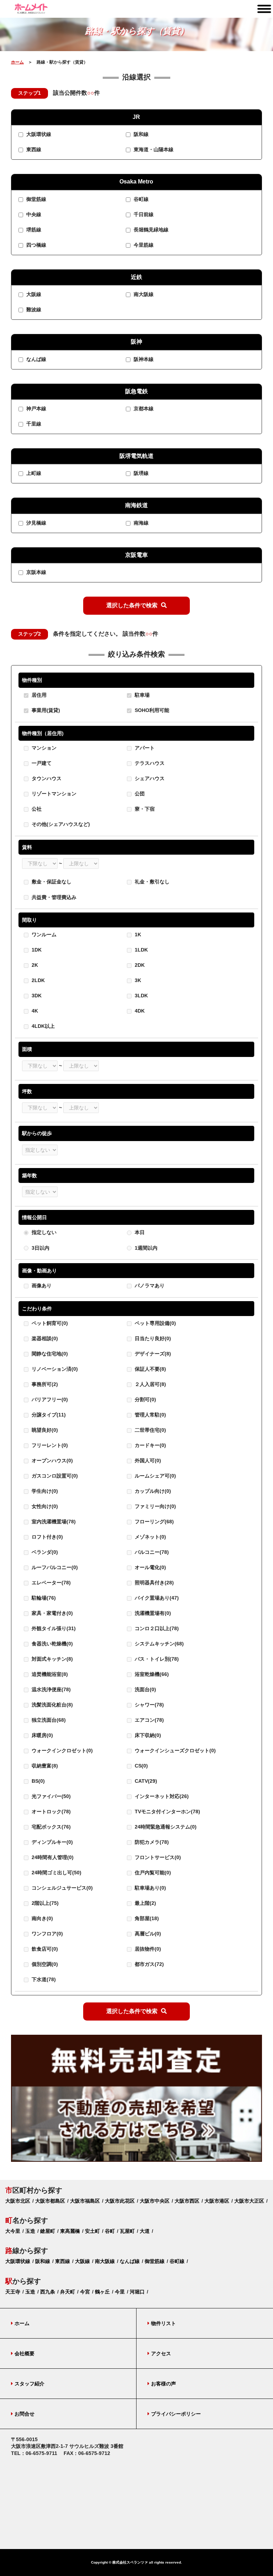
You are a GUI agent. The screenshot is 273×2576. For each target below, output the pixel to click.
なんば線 (36, 359)
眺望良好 (44, 1430)
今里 (120, 2292)
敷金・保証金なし (52, 882)
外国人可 (147, 1460)
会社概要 (25, 2353)
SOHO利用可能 (151, 710)
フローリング (154, 1522)
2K (34, 965)
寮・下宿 (144, 809)
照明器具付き (154, 1583)
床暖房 (42, 1735)
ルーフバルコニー (54, 1567)
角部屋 (146, 1918)
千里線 (33, 424)
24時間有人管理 (52, 1857)
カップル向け (152, 1491)
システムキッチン (159, 1644)
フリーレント (49, 1445)
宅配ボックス (50, 1827)
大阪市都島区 (50, 2201)
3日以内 (41, 1248)
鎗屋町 (48, 2231)
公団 (139, 794)
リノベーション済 (54, 1369)
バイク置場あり (156, 1598)
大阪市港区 (217, 2201)
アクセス (161, 2353)
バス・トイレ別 (156, 1659)
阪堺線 (140, 473)
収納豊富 (44, 1766)
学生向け (44, 1491)
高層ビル (147, 1934)
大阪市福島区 (85, 2201)
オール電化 (150, 1567)
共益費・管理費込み (54, 897)
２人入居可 (150, 1384)
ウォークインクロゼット (61, 1750)
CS (141, 1766)
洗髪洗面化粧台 (52, 1705)
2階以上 (44, 1903)
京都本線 (143, 409)
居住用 (38, 695)
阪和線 (140, 135)
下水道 (43, 1979)
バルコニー (151, 1552)
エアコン (149, 1720)
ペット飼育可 (49, 1323)
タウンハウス (46, 778)
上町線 (33, 473)
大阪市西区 (187, 2201)
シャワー (149, 1705)
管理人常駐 (150, 1415)
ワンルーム (43, 935)
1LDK (141, 950)
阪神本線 (143, 359)
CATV (145, 1781)
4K (34, 1011)
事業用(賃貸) (45, 710)
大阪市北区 (18, 2201)
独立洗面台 (48, 1720)
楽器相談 (44, 1338)
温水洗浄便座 (50, 1689)
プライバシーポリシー (176, 2414)
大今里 (13, 2231)
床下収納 (147, 1735)
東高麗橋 (70, 2231)
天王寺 (13, 2292)
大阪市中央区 (155, 2201)
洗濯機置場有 (152, 1613)
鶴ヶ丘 (102, 2292)
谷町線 (140, 199)
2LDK (38, 981)
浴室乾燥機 (151, 1674)
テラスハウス (149, 763)
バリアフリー (49, 1399)
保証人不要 (150, 1369)
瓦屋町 (127, 2231)
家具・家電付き (52, 1613)
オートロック (50, 1812)
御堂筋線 (36, 199)
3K (137, 981)
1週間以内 (146, 1248)
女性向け (44, 1506)
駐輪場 (43, 1598)
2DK (139, 965)
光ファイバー (50, 1796)
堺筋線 (33, 230)
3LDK (141, 996)
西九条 (48, 2292)
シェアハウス (149, 778)
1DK (36, 950)
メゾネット (150, 1537)
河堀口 (137, 2292)
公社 (36, 809)
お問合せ (25, 2414)
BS (38, 1781)
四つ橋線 (36, 245)
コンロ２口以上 (156, 1628)
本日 (140, 1232)
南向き (42, 1918)
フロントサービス (157, 1857)
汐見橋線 (36, 523)
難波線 (33, 309)
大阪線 (33, 294)
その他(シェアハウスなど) (60, 824)
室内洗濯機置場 (53, 1522)
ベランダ (44, 1552)
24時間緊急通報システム (165, 1827)
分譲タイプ (48, 1415)
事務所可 (44, 1384)
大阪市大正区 (249, 2201)
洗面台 (145, 1689)
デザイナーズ (152, 1354)
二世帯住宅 (150, 1430)
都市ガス (149, 1964)
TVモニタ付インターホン (167, 1812)
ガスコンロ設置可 (54, 1476)
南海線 (140, 523)
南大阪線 (143, 294)
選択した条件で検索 (132, 605)
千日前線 (143, 214)
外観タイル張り (53, 1628)
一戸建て (41, 763)
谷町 (110, 2231)
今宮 (85, 2292)
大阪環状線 (38, 135)
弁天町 (68, 2292)
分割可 (145, 1399)
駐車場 (141, 695)
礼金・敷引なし (152, 882)
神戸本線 (36, 409)
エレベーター (50, 1583)
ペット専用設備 (155, 1323)
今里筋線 (143, 245)
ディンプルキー (52, 1842)
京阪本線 (36, 572)
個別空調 (44, 1964)
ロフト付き (47, 1537)
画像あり (42, 1286)
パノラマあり (150, 1286)
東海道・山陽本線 (153, 150)
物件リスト (164, 2323)
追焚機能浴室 (49, 1674)
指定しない (44, 1232)
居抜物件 (147, 1949)
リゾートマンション (53, 794)
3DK (36, 996)
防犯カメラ (151, 1842)
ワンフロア (47, 1934)
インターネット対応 (161, 1796)
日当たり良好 (152, 1338)
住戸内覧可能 (152, 1873)
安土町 (92, 2231)
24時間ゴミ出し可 (56, 1873)
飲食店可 (44, 1949)
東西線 (33, 150)
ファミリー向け (155, 1506)
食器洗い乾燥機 (52, 1644)
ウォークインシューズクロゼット (175, 1750)
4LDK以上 (42, 1026)
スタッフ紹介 (30, 2384)
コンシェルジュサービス (61, 1888)
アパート (144, 748)
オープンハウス (52, 1460)
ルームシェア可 (155, 1476)
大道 (145, 2231)
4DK (139, 1011)
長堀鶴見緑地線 (150, 230)
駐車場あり (150, 1888)
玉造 (30, 2231)
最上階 (145, 1903)
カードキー (150, 1445)
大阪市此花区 (120, 2201)
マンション (43, 748)
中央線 (33, 214)
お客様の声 (164, 2384)
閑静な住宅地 (49, 1354)
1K (137, 935)
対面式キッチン (52, 1659)
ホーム (17, 62)
